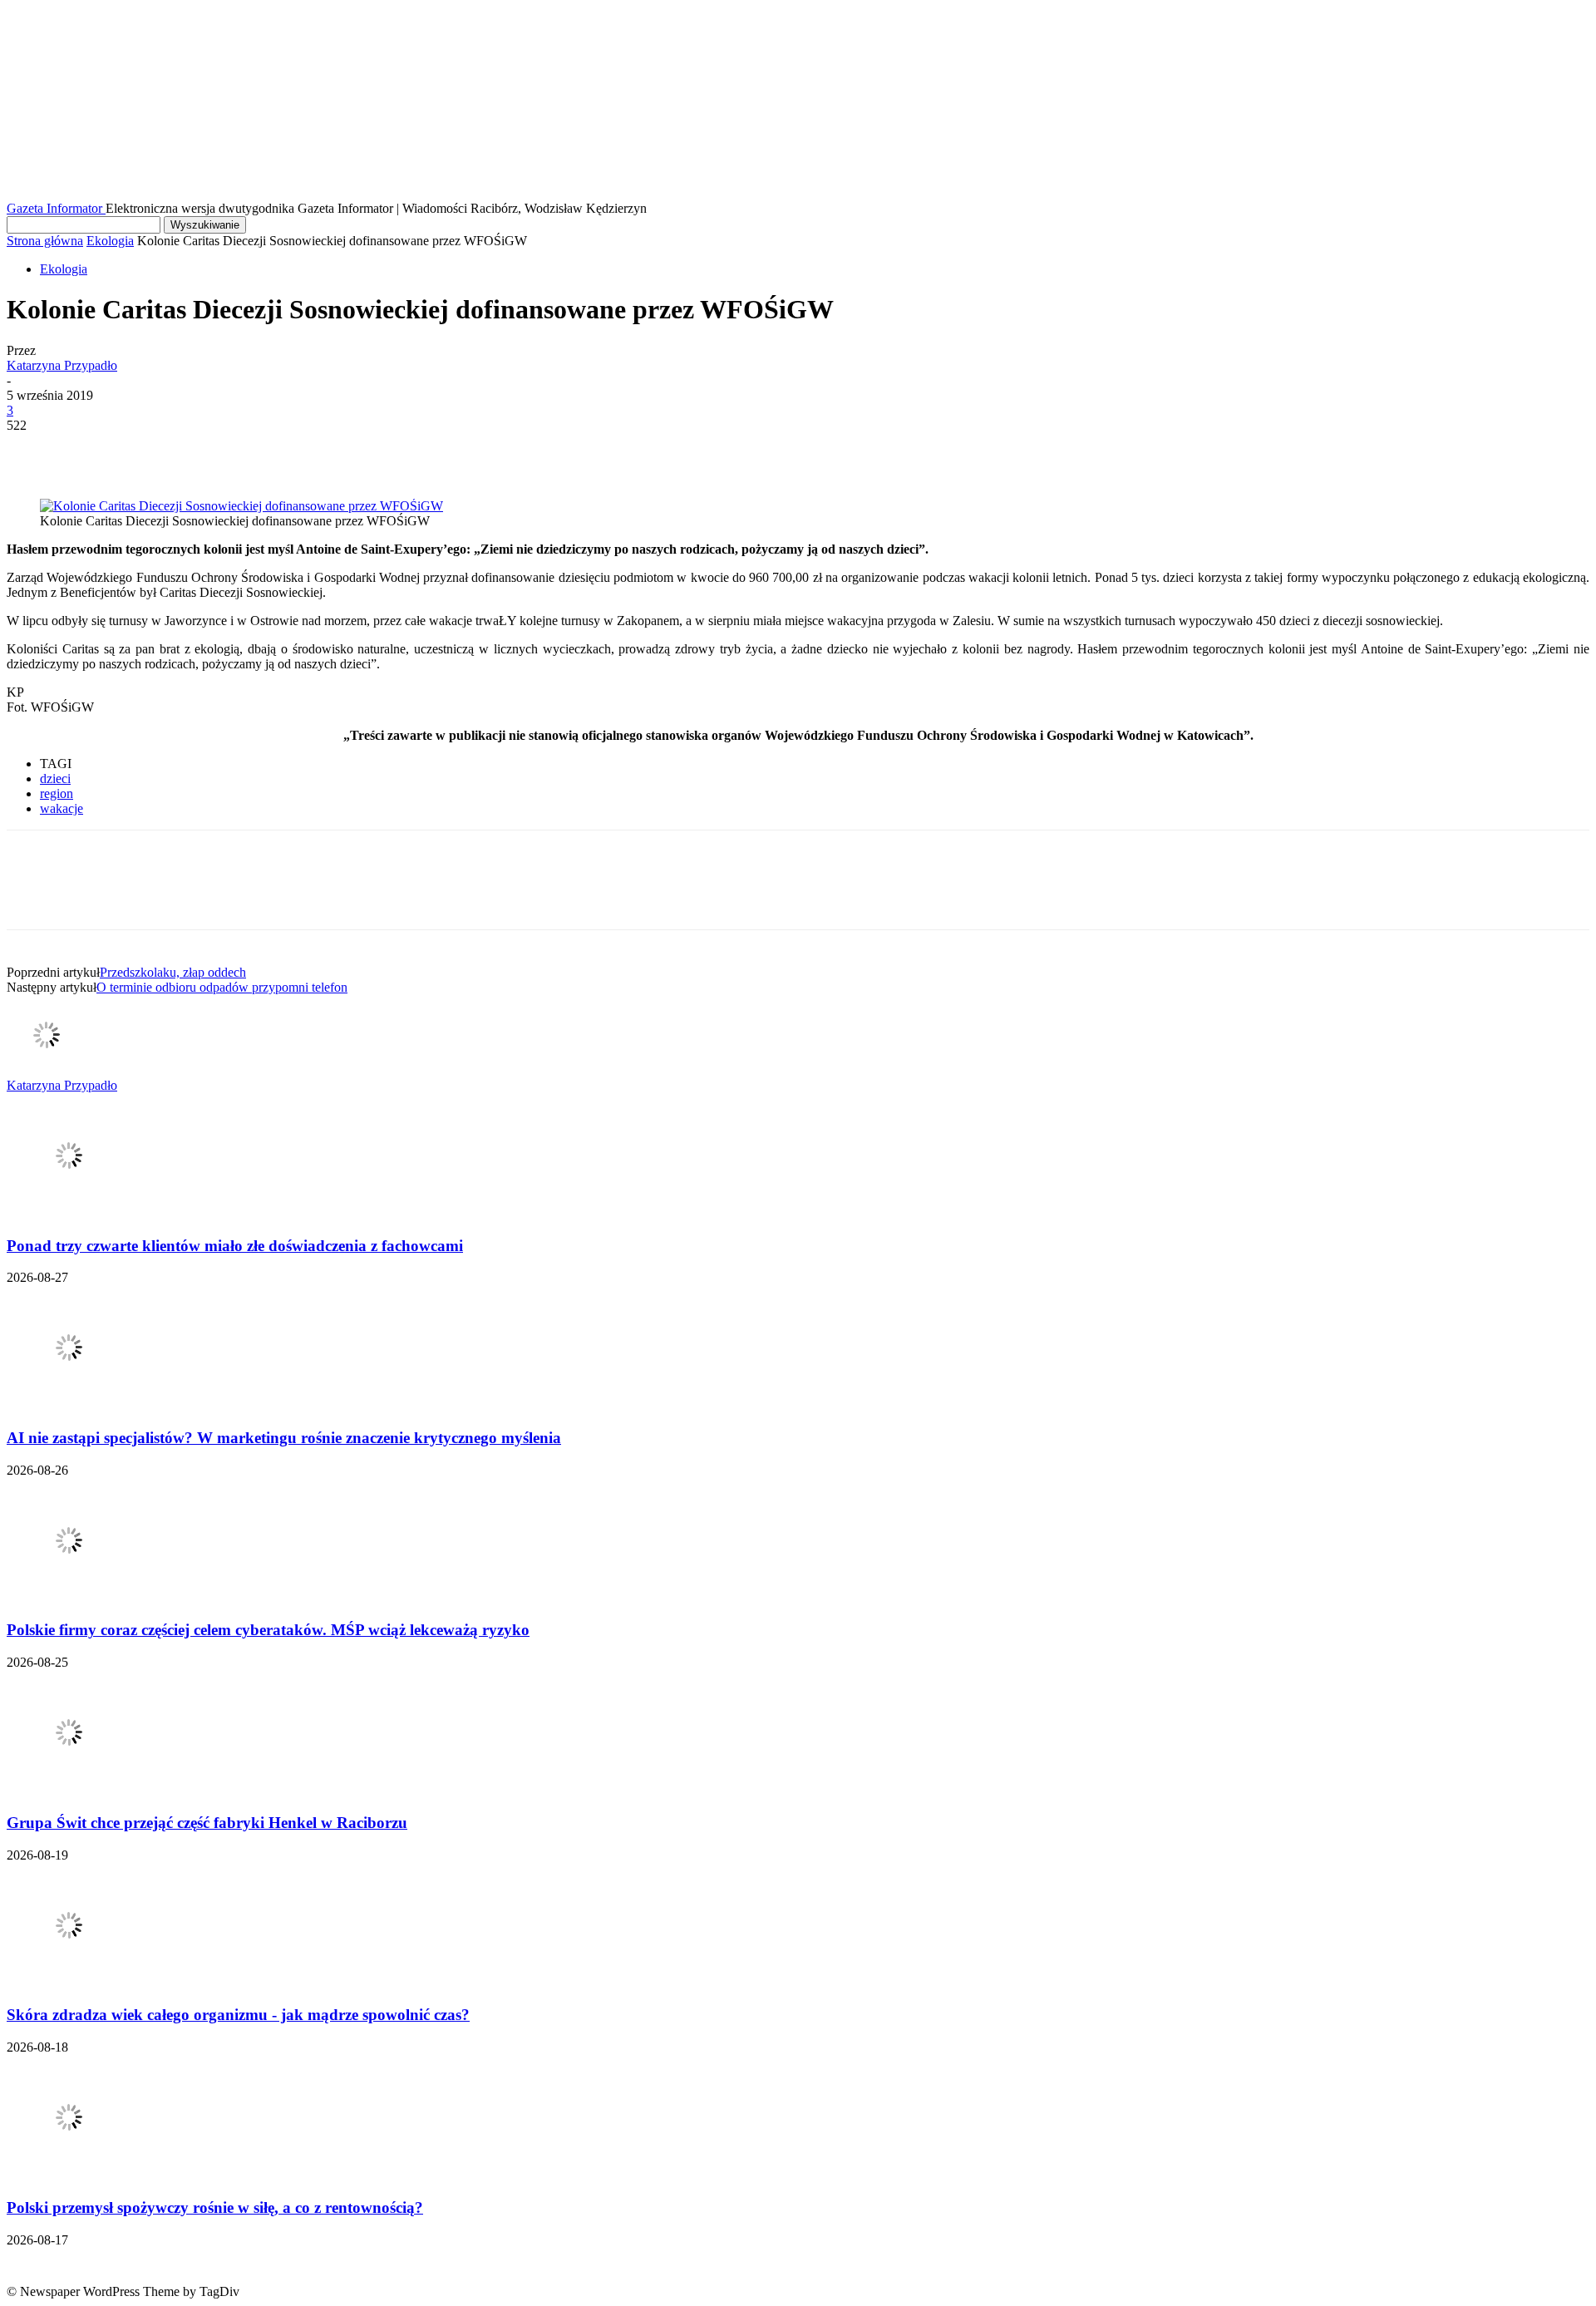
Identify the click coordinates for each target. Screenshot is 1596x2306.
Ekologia (110, 241)
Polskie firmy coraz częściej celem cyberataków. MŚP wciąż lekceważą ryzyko (268, 1630)
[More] (274, 451)
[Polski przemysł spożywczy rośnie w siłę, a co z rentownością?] (69, 2175)
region (57, 793)
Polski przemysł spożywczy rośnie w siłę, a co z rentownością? (215, 2207)
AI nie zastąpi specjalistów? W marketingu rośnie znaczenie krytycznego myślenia (284, 1438)
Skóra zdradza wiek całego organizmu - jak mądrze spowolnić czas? (238, 2015)
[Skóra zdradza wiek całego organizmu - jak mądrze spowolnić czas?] (69, 1983)
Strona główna (45, 241)
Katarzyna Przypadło (62, 365)
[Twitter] (94, 451)
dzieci (55, 779)
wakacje (62, 808)
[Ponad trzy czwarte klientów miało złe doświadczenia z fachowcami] (69, 1213)
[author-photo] (47, 1070)
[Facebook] (34, 451)
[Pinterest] (154, 451)
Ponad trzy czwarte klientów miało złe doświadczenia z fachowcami (235, 1246)
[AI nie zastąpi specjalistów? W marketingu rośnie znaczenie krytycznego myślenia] (69, 1405)
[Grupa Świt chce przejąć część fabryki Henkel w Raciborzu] (69, 1790)
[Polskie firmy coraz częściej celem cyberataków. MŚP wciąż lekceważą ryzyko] (69, 1598)
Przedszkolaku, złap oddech (173, 972)
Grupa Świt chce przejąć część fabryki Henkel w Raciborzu (207, 1823)
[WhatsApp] (214, 451)
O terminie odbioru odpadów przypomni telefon (222, 987)
